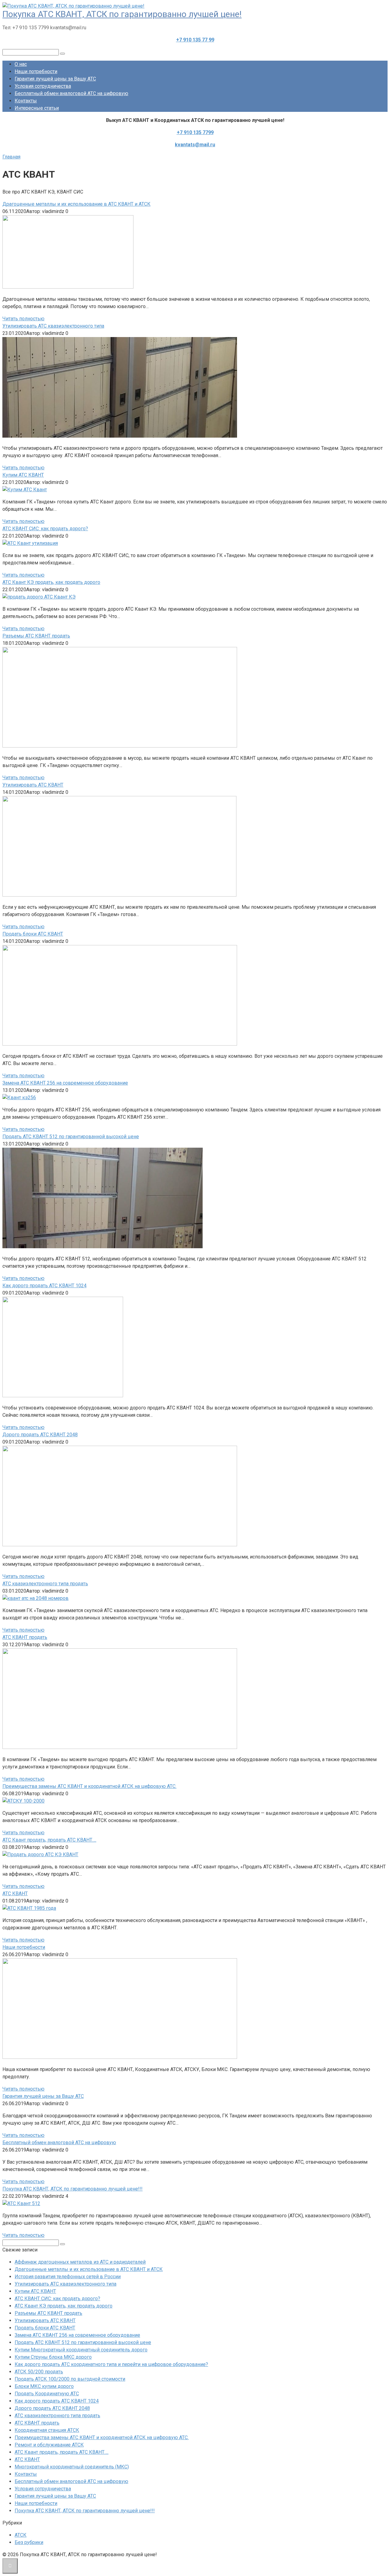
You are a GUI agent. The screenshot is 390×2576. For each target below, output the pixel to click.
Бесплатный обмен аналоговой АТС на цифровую (71, 93)
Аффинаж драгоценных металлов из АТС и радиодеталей (80, 2262)
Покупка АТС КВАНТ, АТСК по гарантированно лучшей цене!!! (85, 2511)
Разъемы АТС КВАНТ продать (48, 2313)
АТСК (21, 2535)
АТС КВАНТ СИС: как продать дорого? (57, 2299)
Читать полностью (23, 319)
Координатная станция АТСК (47, 2430)
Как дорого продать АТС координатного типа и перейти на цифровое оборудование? (111, 2364)
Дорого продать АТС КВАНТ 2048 (52, 2408)
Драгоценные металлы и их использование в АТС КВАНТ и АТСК (89, 2269)
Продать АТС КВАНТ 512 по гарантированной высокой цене (83, 2342)
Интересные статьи (37, 108)
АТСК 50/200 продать (39, 2372)
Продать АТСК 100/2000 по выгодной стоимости (70, 2379)
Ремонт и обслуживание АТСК (49, 2445)
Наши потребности (36, 71)
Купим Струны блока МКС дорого (53, 2357)
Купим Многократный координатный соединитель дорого (81, 2350)
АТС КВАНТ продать (37, 2423)
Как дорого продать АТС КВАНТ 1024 (57, 2401)
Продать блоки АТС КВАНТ (45, 2328)
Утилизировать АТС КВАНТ (45, 2320)
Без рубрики (29, 2542)
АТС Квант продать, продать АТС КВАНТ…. (62, 2452)
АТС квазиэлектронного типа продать (57, 2416)
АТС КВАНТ (27, 2459)
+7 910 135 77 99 (195, 40)
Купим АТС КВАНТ (35, 2291)
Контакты (26, 101)
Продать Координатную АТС (47, 2394)
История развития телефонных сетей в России (68, 2277)
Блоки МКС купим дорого (44, 2386)
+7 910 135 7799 (195, 132)
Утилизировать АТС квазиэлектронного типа (66, 2284)
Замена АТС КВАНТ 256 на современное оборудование (77, 2335)
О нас (21, 64)
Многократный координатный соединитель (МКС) (72, 2467)
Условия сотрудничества (43, 86)
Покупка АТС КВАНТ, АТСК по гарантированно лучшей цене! (122, 14)
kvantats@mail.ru (195, 145)
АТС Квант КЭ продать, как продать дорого (64, 2306)
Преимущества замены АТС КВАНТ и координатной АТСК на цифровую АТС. (102, 2437)
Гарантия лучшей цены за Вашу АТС (55, 79)
